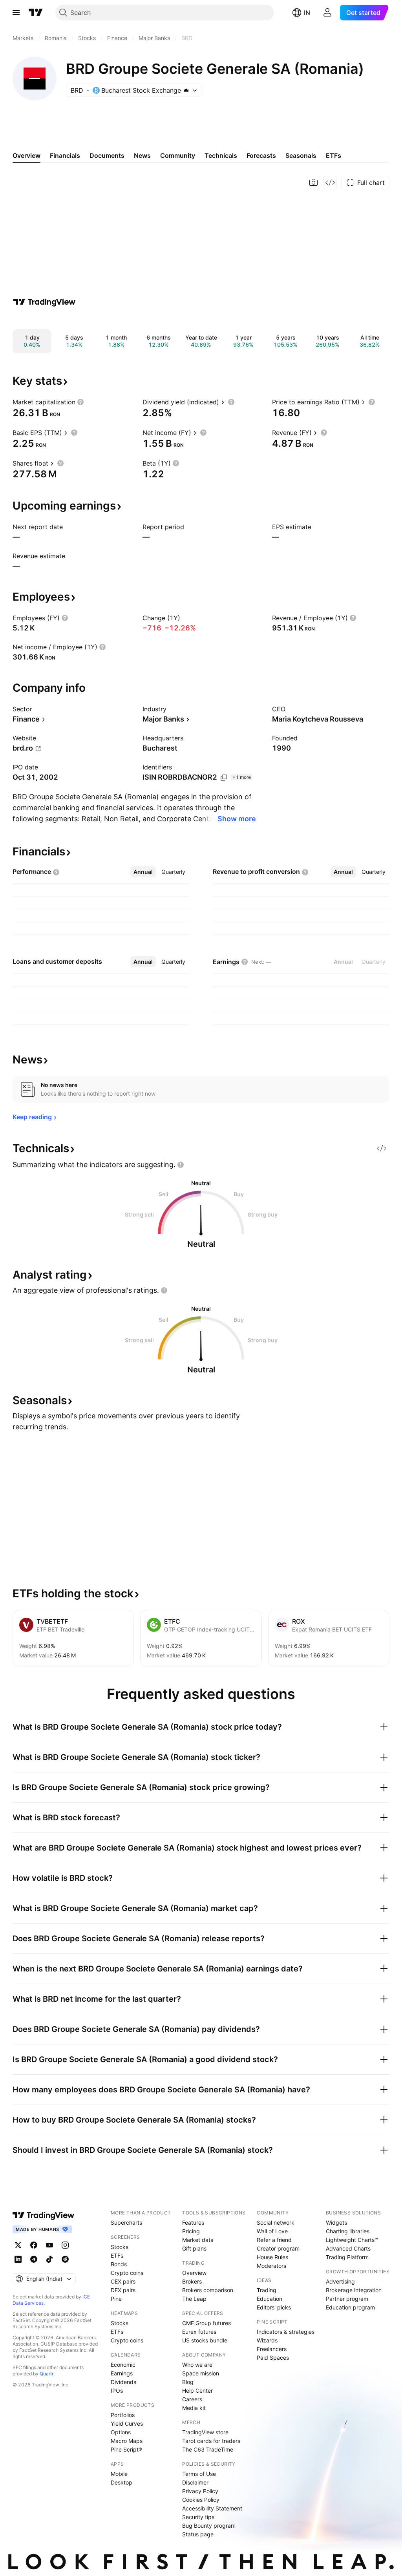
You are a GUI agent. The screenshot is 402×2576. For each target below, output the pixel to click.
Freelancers (272, 2349)
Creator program (278, 2248)
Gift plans (194, 2248)
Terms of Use (199, 2474)
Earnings (122, 2373)
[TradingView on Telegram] (34, 2259)
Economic (123, 2365)
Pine (116, 2299)
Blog (188, 2382)
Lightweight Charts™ (352, 2240)
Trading (267, 2290)
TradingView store (205, 2432)
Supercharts (126, 2222)
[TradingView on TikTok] (49, 2259)
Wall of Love (272, 2231)
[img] (186, 90)
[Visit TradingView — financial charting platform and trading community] (44, 302)
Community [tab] (178, 155)
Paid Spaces (273, 2358)
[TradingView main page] (36, 13)
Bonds (119, 2264)
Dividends (123, 2382)
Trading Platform (347, 2257)
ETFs (117, 2255)
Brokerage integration (354, 2290)
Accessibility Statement (212, 2508)
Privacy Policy (200, 2491)
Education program (350, 2307)
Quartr (47, 2374)
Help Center (197, 2391)
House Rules (272, 2257)
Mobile (119, 2474)
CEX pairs (123, 2281)
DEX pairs (123, 2290)
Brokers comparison (208, 2290)
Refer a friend (274, 2240)
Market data (198, 2240)
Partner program (347, 2299)
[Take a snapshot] (314, 183)
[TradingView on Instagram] (65, 2245)
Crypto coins (127, 2273)
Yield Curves (127, 2423)
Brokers (192, 2281)
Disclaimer (195, 2482)
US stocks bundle (205, 2340)
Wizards (267, 2340)
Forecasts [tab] (261, 155)
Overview (194, 2273)
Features (193, 2222)
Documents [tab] (107, 155)
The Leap (194, 2299)
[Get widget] (330, 183)
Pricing (191, 2231)
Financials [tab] (65, 155)
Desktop (122, 2482)
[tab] (143, 872)
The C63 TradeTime (208, 2449)
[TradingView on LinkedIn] (18, 2259)
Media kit (194, 2408)
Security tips (198, 2517)
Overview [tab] (26, 155)
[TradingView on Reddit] (65, 2259)
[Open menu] (16, 13)
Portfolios (123, 2415)
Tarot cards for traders (211, 2441)
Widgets (336, 2222)
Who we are (197, 2365)
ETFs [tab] (333, 155)
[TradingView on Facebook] (34, 2245)
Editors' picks (274, 2307)
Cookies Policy (201, 2500)
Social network (276, 2222)
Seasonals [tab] (301, 155)
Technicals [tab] (221, 155)
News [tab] (142, 155)
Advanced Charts (348, 2248)
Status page (198, 2534)
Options (121, 2432)
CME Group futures (206, 2323)
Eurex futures (199, 2332)
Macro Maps (127, 2441)
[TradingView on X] (18, 2245)
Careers (192, 2399)
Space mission (201, 2373)
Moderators (271, 2266)
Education (270, 2299)
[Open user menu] (327, 13)
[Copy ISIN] (224, 778)
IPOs (117, 2391)
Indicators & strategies (286, 2332)
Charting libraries (348, 2231)
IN (307, 13)
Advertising (340, 2281)
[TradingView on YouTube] (49, 2245)
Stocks (120, 2247)
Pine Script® (126, 2449)
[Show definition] (80, 402)
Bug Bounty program (209, 2526)
